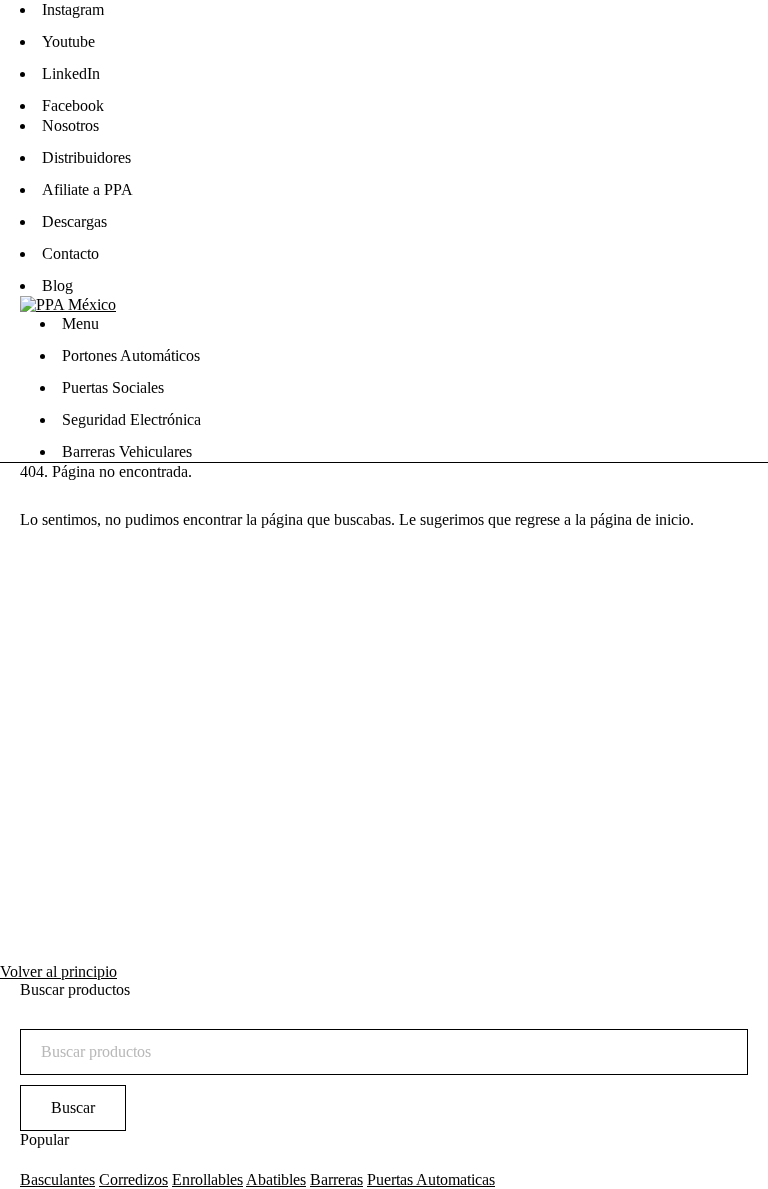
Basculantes (57, 1179)
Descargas (74, 221)
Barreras (336, 1179)
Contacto (70, 253)
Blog (57, 285)
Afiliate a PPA (87, 189)
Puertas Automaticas (431, 1179)
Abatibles (276, 1179)
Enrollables (207, 1179)
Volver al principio (58, 971)
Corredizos (133, 1179)
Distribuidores (86, 157)
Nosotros (70, 125)
